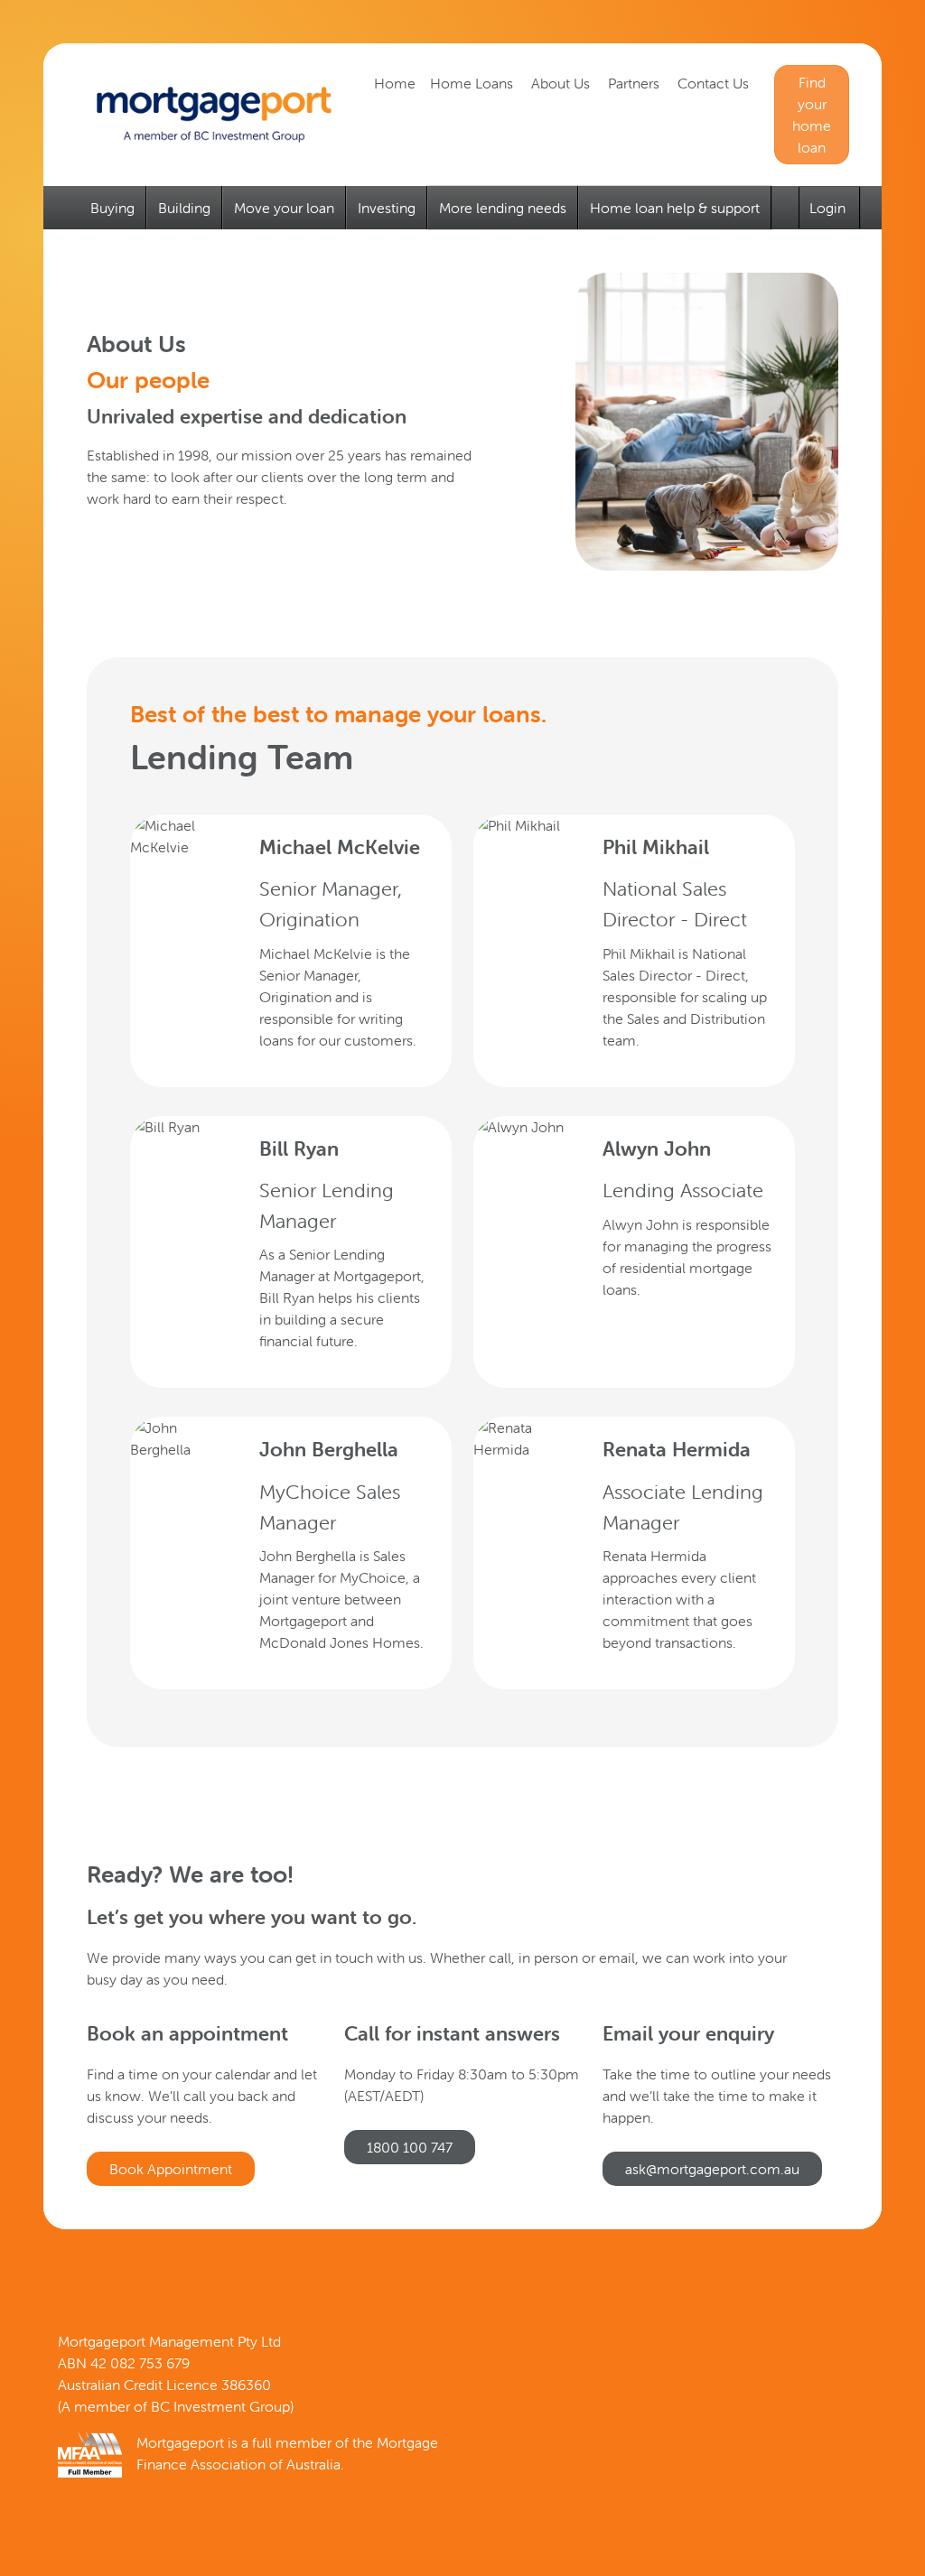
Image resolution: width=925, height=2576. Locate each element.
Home (395, 83)
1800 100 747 (410, 2147)
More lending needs (503, 208)
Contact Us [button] (715, 83)
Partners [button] (635, 83)
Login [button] (829, 208)
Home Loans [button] (473, 83)
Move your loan (284, 208)
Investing (387, 208)
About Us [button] (562, 83)
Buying (112, 208)
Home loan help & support (675, 208)
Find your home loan (812, 115)
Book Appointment (171, 2169)
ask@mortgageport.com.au (712, 2169)
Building (184, 208)
